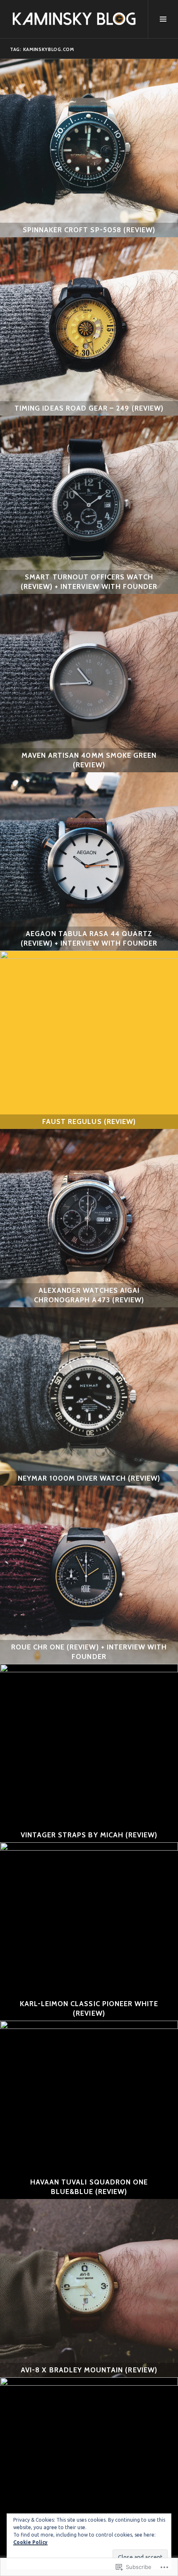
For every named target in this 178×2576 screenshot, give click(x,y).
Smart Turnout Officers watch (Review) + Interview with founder (89, 582)
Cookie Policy (30, 2542)
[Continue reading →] (89, 148)
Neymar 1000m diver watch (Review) (89, 1478)
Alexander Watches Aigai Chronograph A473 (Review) (89, 1295)
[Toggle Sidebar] (163, 19)
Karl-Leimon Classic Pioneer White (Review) (89, 2008)
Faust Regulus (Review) (89, 1121)
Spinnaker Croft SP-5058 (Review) (89, 230)
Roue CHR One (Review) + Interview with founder (89, 1652)
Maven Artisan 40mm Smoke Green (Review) (89, 760)
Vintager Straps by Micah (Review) (89, 1835)
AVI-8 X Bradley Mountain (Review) (89, 2370)
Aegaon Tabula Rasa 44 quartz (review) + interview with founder (89, 938)
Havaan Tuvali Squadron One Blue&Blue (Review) (89, 2187)
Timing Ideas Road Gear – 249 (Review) (89, 408)
